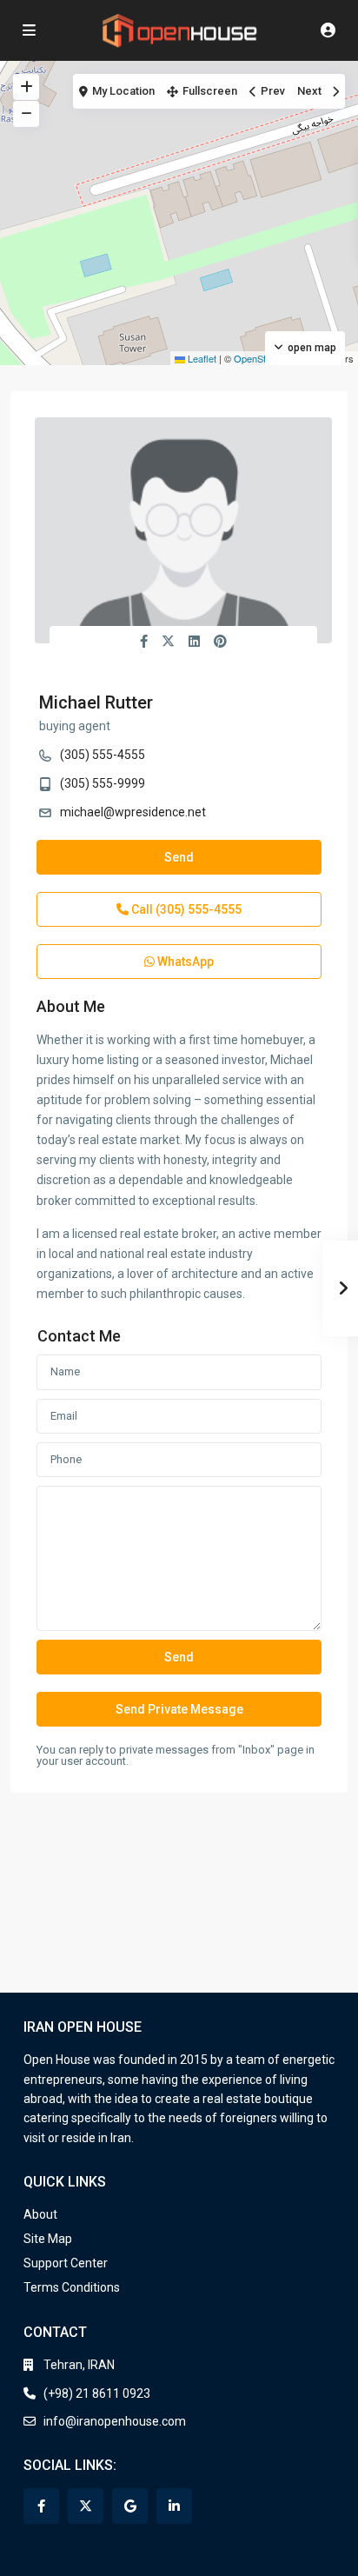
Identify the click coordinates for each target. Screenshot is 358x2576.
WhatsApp (184, 962)
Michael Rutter (96, 702)
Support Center (66, 2263)
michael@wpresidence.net (133, 812)
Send (179, 857)
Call (185, 909)
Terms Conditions (72, 2287)
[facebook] (41, 2506)
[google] (130, 2506)
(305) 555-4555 (103, 755)
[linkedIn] (174, 2506)
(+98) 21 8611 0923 (97, 2393)
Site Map (48, 2239)
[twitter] (86, 2506)
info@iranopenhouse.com (115, 2421)
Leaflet (201, 358)
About (40, 2214)
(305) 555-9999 (103, 783)
